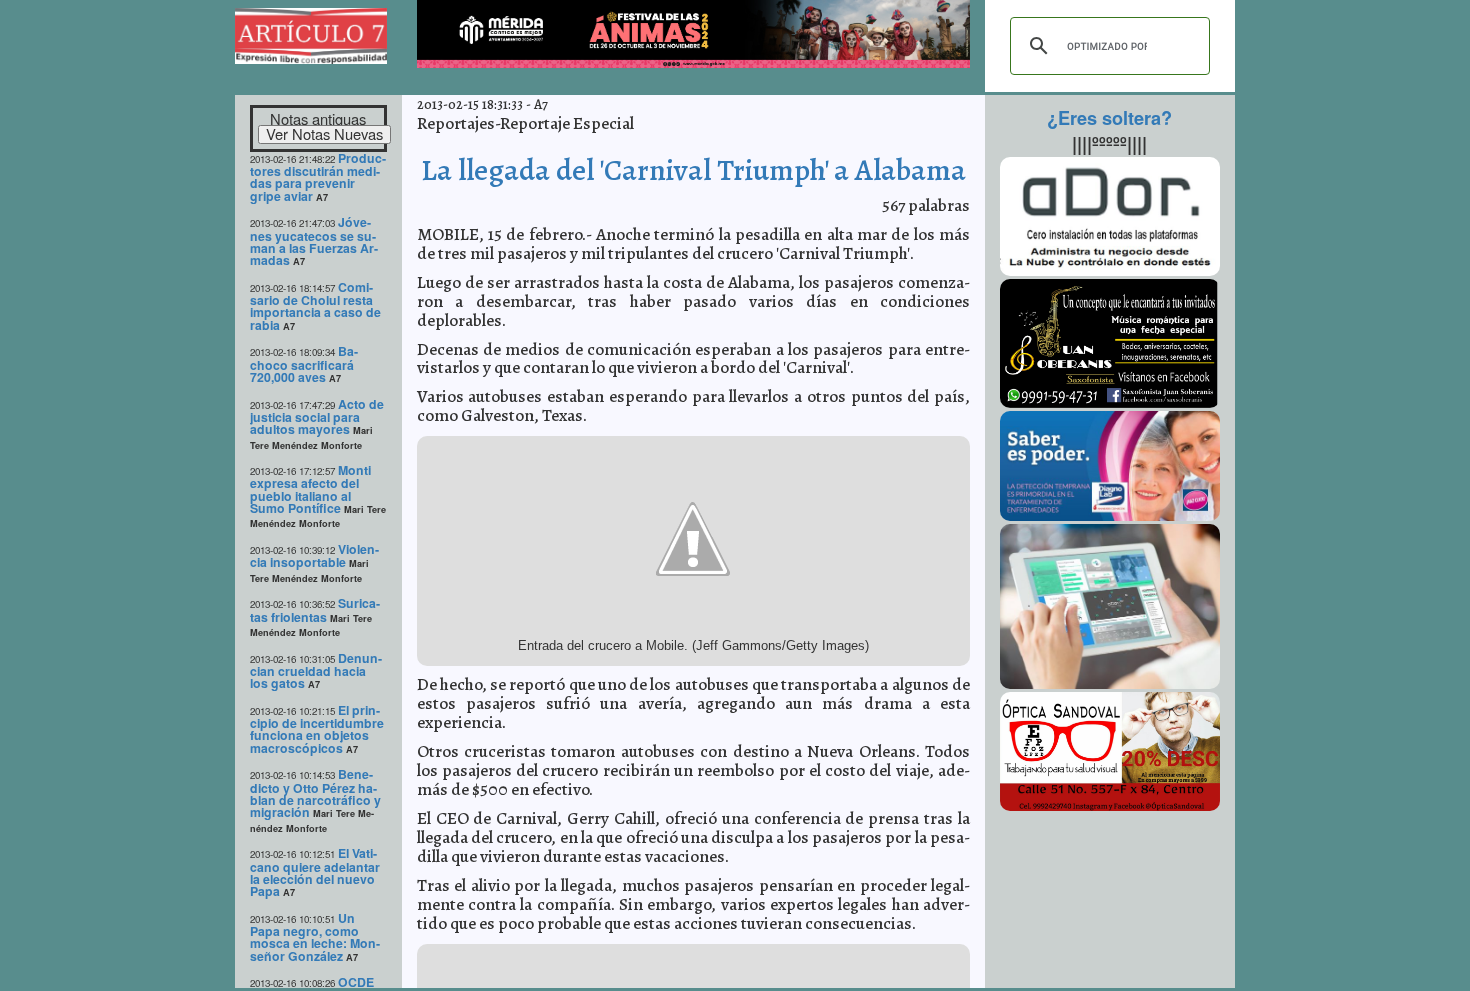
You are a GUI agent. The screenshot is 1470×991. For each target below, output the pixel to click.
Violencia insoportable (314, 555)
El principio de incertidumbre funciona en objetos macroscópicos (317, 729)
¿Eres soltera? (1109, 118)
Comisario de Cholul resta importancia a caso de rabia (315, 306)
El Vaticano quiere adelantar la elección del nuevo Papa (315, 872)
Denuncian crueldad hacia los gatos (316, 671)
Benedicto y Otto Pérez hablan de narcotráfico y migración (315, 793)
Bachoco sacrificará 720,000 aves (304, 364)
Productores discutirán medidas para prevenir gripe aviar (318, 177)
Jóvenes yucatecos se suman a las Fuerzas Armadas (314, 241)
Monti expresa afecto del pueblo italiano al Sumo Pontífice (310, 489)
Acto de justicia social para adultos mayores (317, 417)
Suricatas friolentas (315, 609)
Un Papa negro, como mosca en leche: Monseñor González (315, 937)
